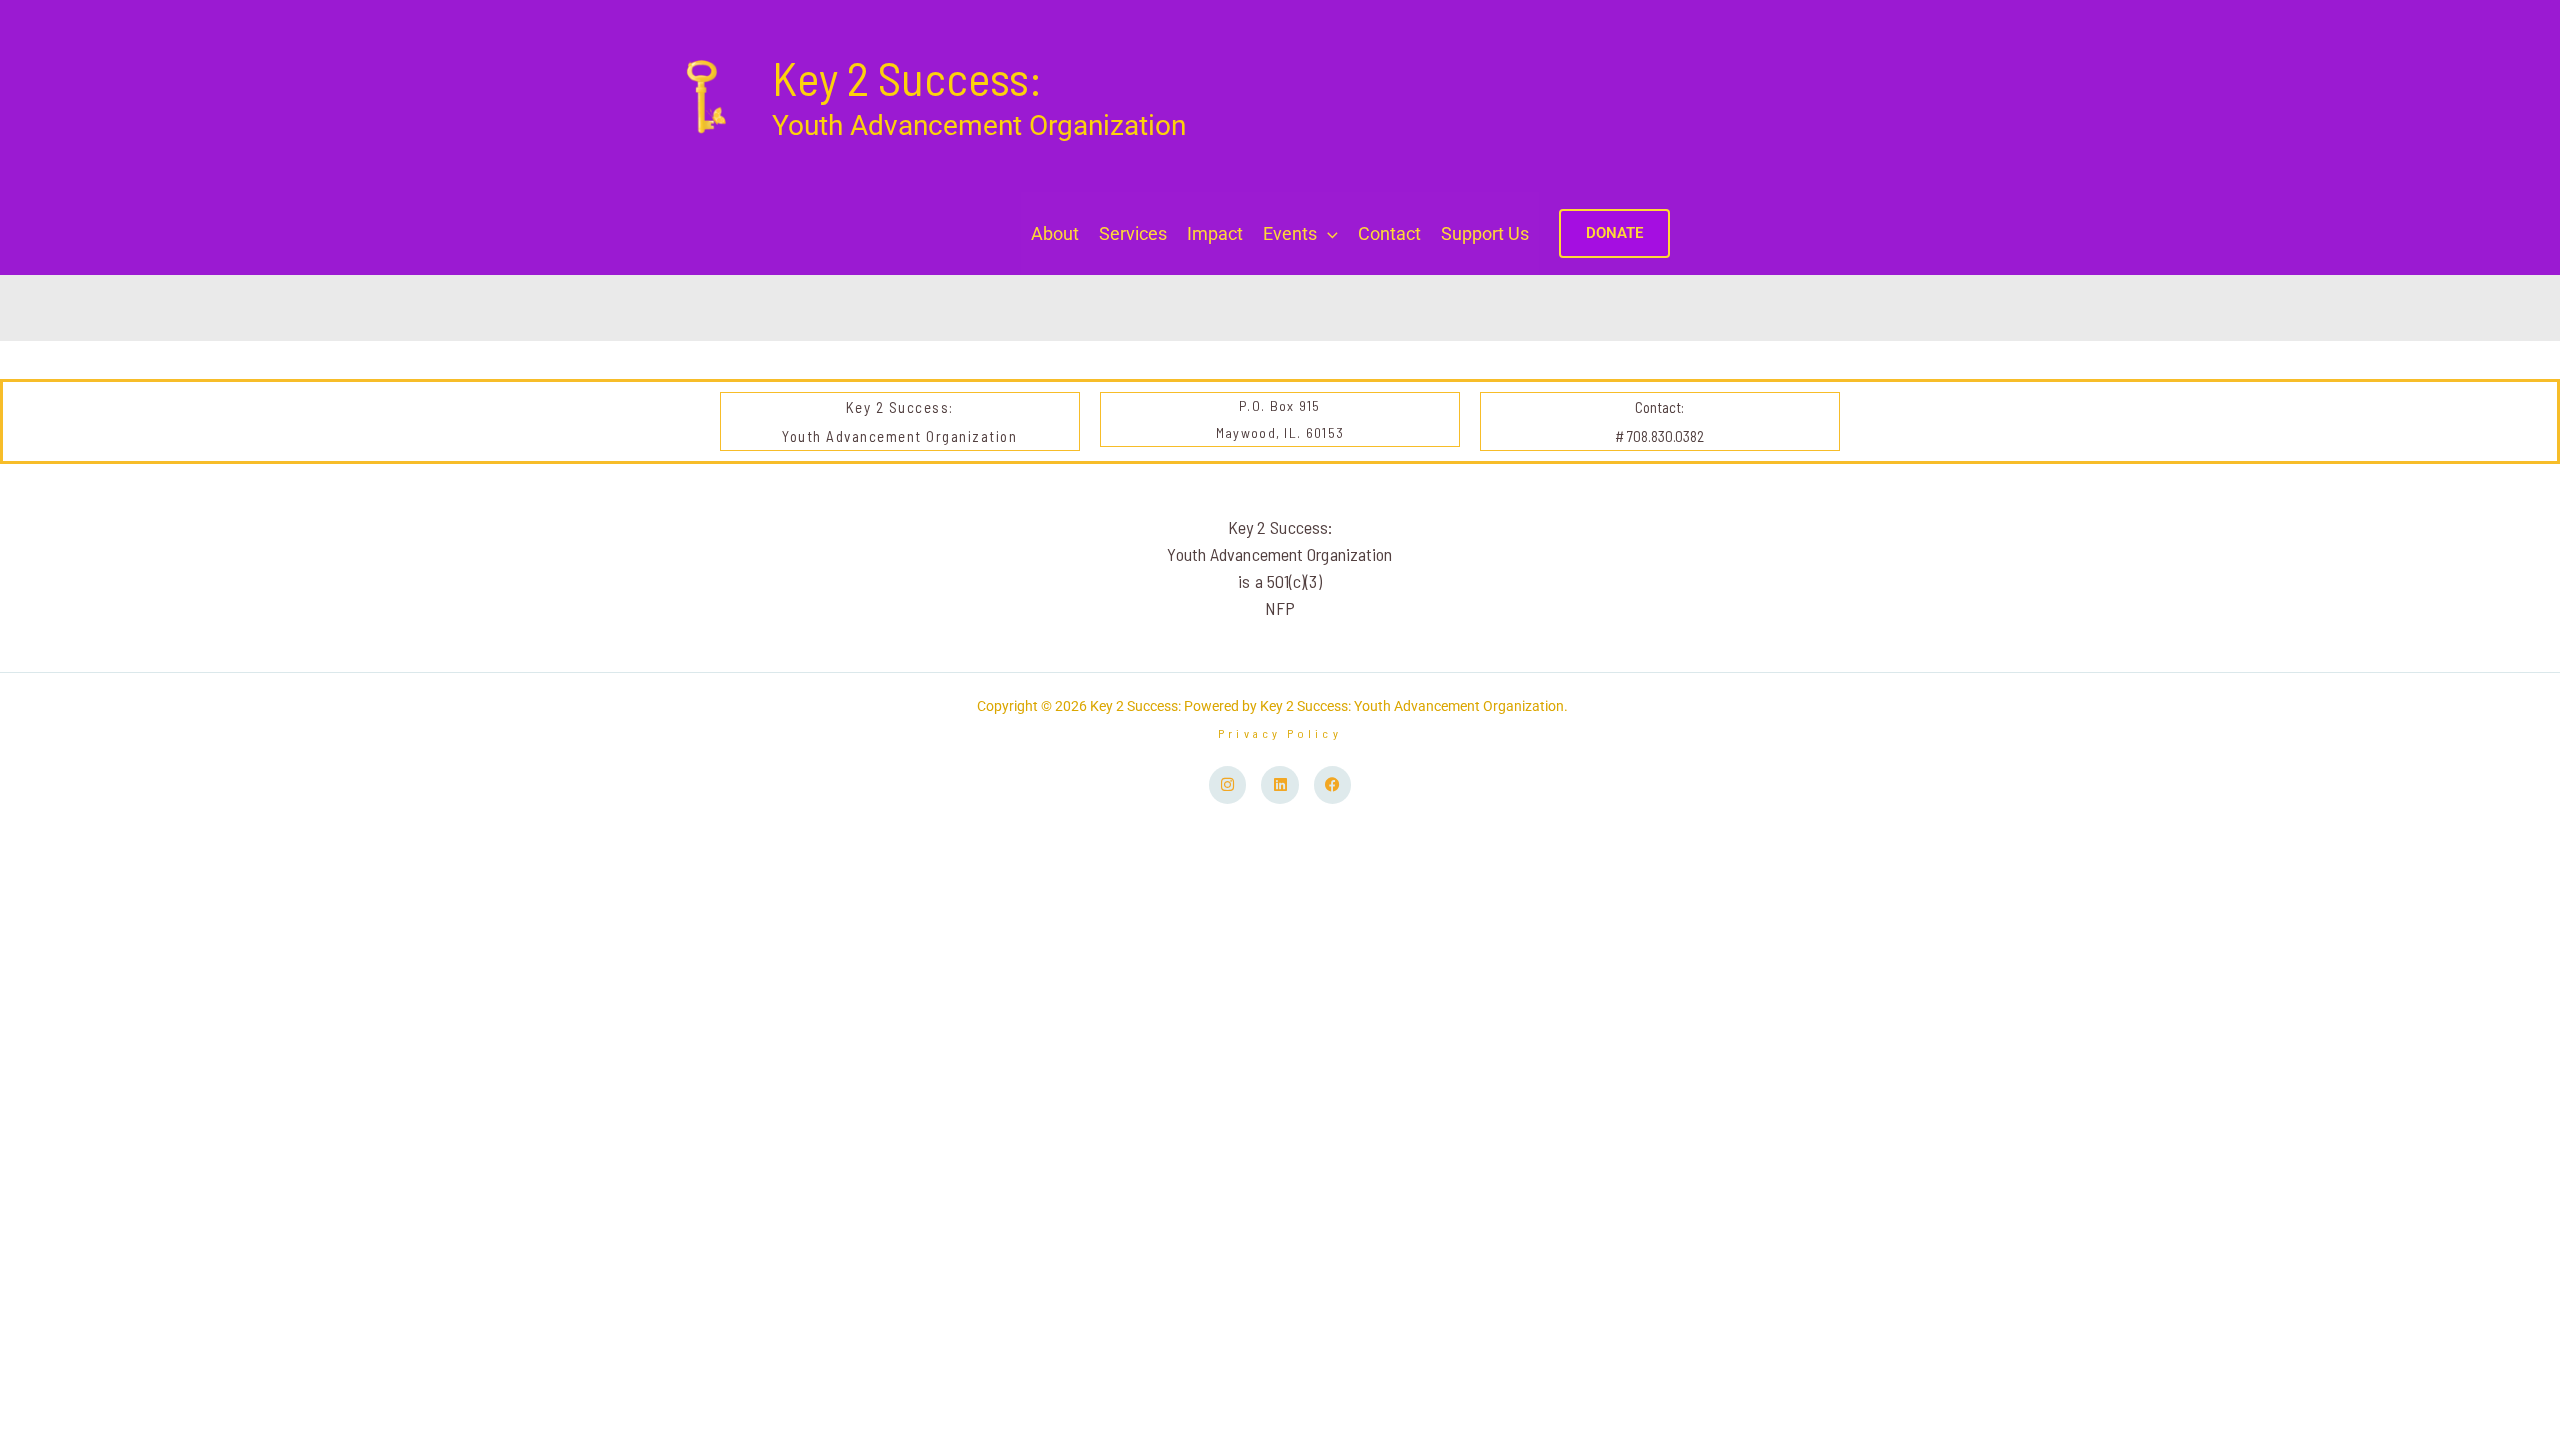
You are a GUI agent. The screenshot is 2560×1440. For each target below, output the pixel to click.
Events (1290, 233)
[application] (1327, 233)
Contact (1389, 233)
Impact (1215, 233)
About (1055, 233)
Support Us (1485, 233)
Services (1133, 233)
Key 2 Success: (907, 77)
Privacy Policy (1279, 733)
